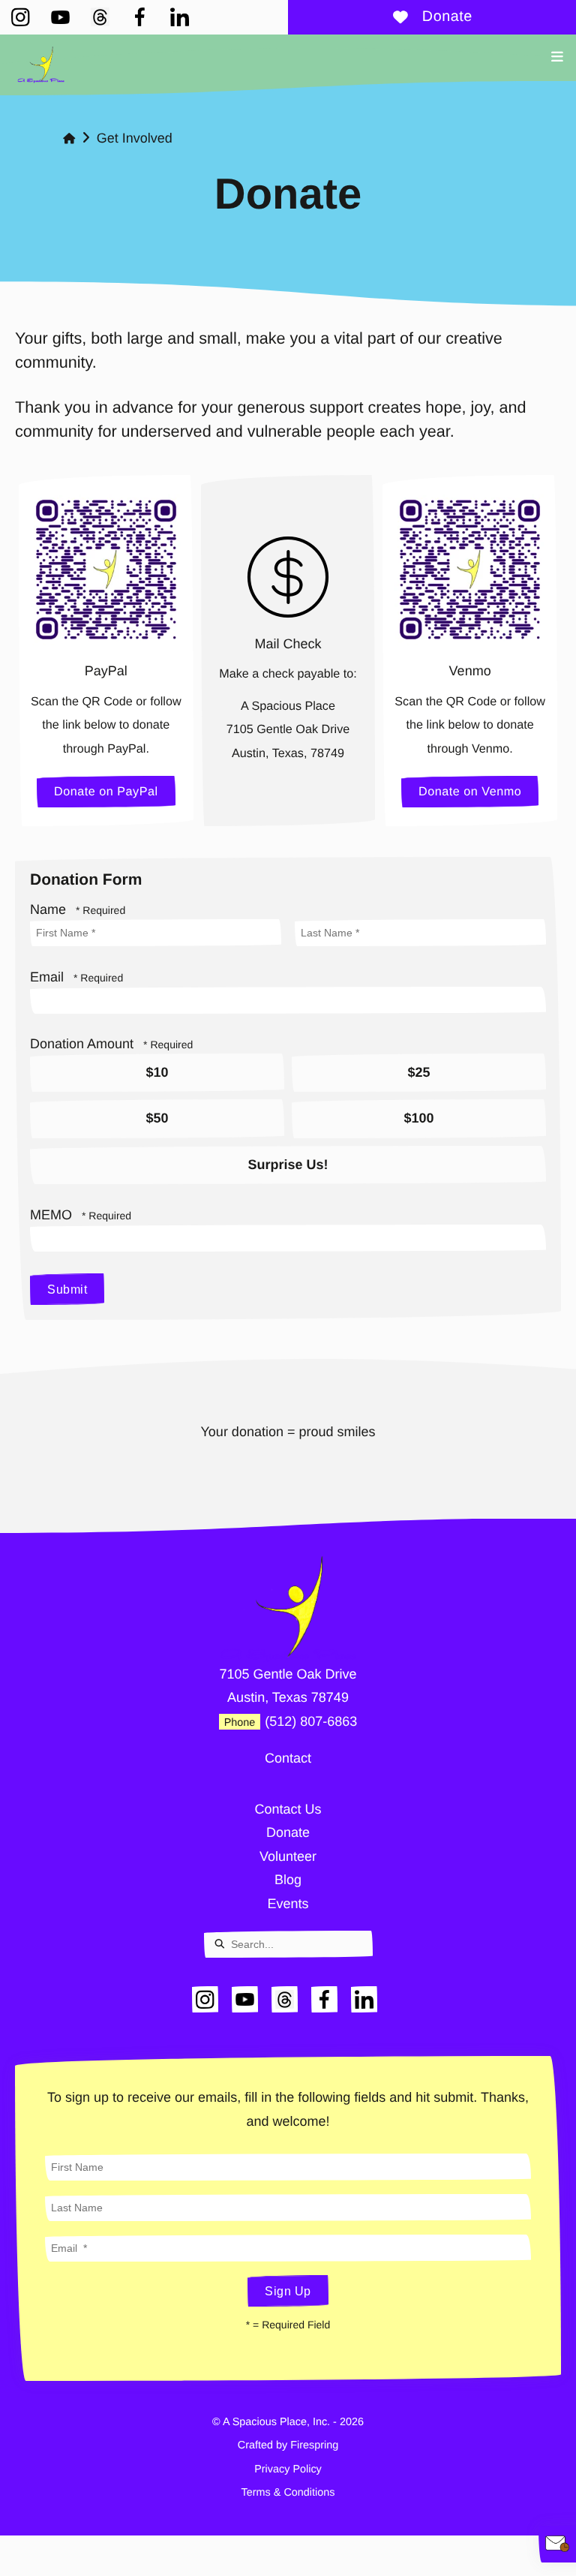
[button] (557, 57)
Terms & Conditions (288, 2493)
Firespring (314, 2445)
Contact (288, 1758)
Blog (288, 1880)
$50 (157, 1118)
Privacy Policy (288, 2469)
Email (49, 977)
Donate (447, 17)
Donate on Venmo (470, 792)
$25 (418, 1072)
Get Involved (135, 138)
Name (50, 909)
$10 (157, 1072)
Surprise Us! (288, 1165)
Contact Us (288, 1809)
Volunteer (288, 1856)
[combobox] (288, 1944)
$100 (418, 1118)
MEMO (53, 1215)
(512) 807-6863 (311, 1721)
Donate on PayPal (106, 792)
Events (288, 1904)
